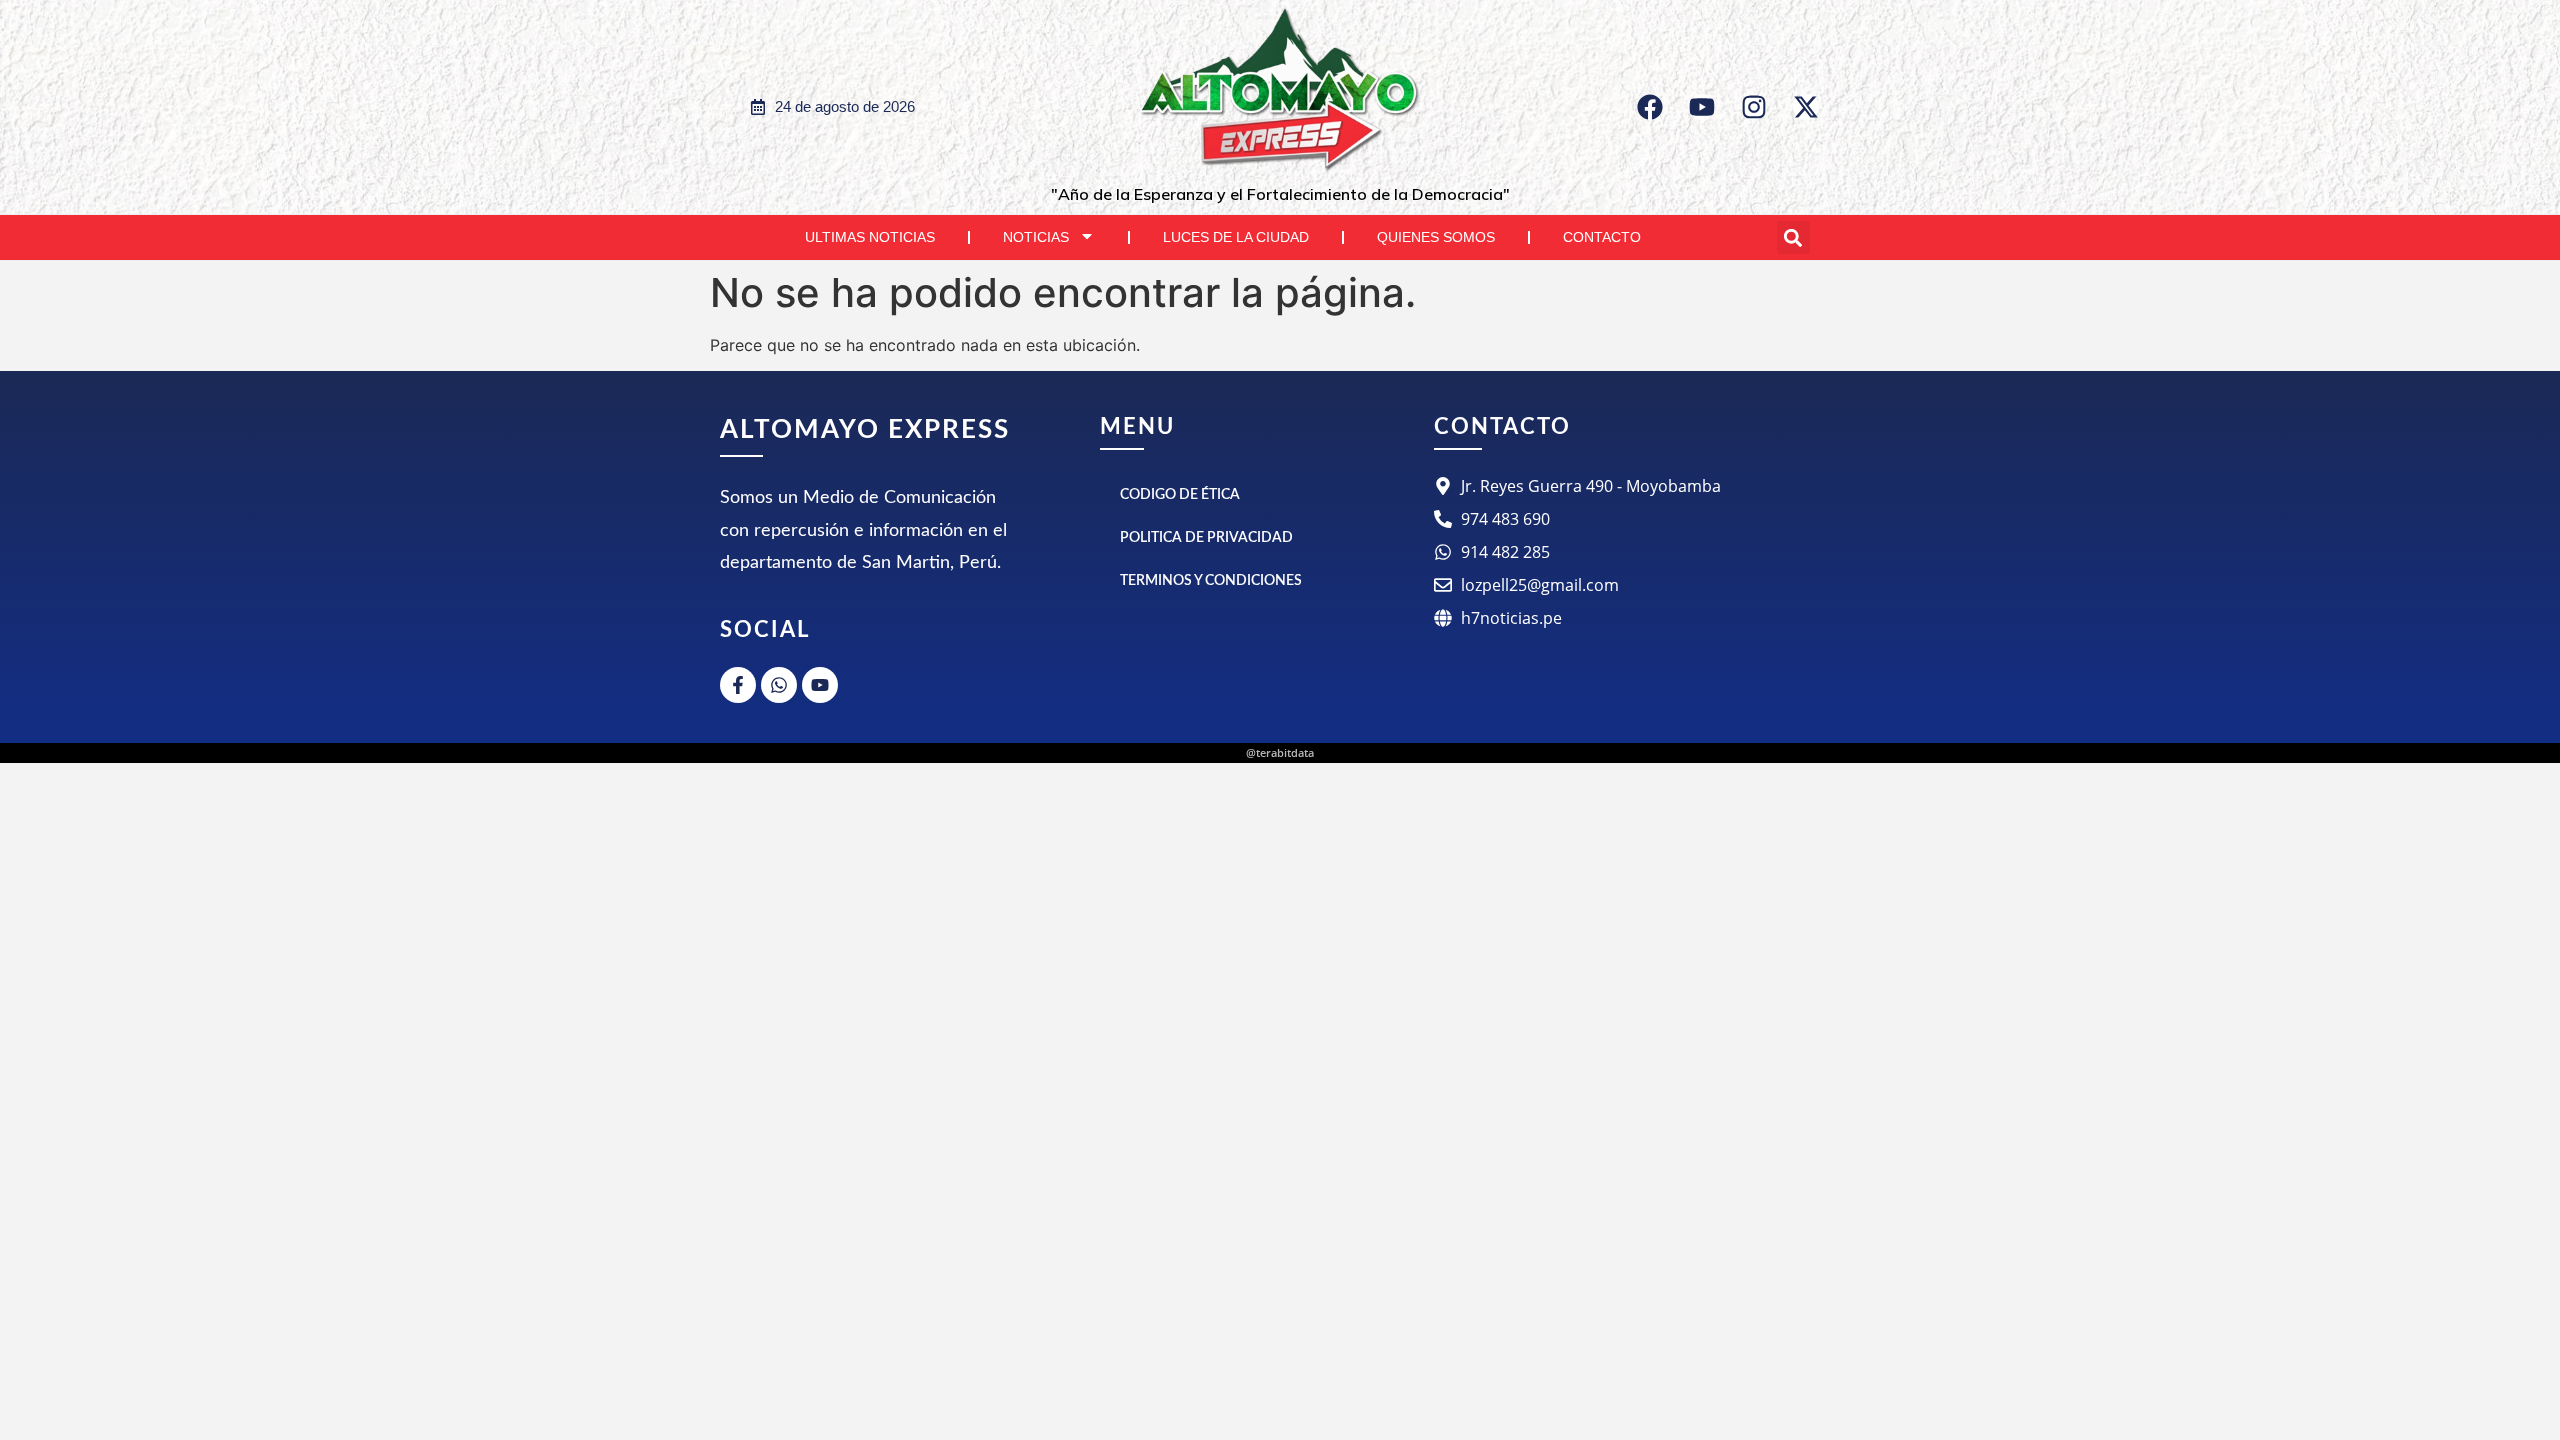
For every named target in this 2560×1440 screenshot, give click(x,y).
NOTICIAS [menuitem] (1036, 237)
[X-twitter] (1806, 107)
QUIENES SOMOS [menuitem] (1436, 237)
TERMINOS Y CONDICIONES (1211, 581)
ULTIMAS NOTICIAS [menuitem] (870, 237)
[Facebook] (1650, 107)
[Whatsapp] (779, 685)
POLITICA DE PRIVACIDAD (1206, 538)
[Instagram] (1754, 107)
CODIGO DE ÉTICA (1180, 495)
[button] (1793, 237)
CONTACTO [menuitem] (1602, 237)
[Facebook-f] (738, 685)
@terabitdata (1280, 752)
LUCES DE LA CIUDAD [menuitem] (1236, 237)
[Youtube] (1702, 107)
